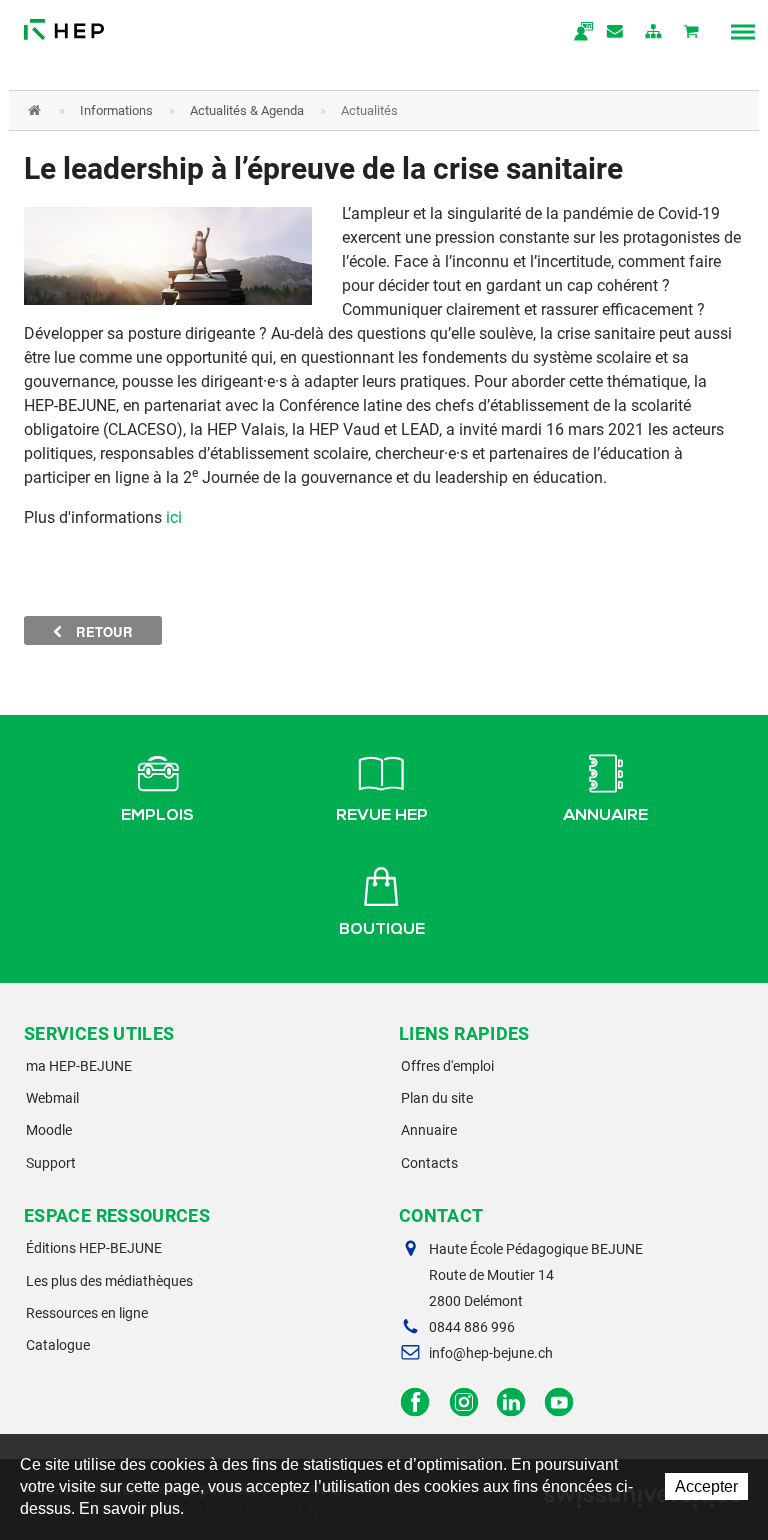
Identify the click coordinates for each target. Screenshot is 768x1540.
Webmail (52, 1098)
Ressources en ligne (87, 1313)
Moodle (49, 1130)
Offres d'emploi (447, 1066)
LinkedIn (511, 1402)
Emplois (157, 817)
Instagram (463, 1402)
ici (174, 517)
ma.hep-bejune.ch (578, 33)
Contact (616, 33)
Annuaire (605, 817)
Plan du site (437, 1098)
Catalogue (58, 1345)
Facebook (415, 1402)
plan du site (654, 33)
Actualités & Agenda (247, 110)
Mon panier (692, 33)
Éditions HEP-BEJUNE (94, 1248)
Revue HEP (382, 817)
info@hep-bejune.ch (491, 1353)
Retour (102, 631)
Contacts (429, 1163)
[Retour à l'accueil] (64, 24)
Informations (116, 110)
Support (51, 1163)
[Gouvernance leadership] (168, 254)
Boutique (382, 931)
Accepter (706, 1486)
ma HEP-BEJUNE (79, 1066)
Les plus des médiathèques (109, 1281)
